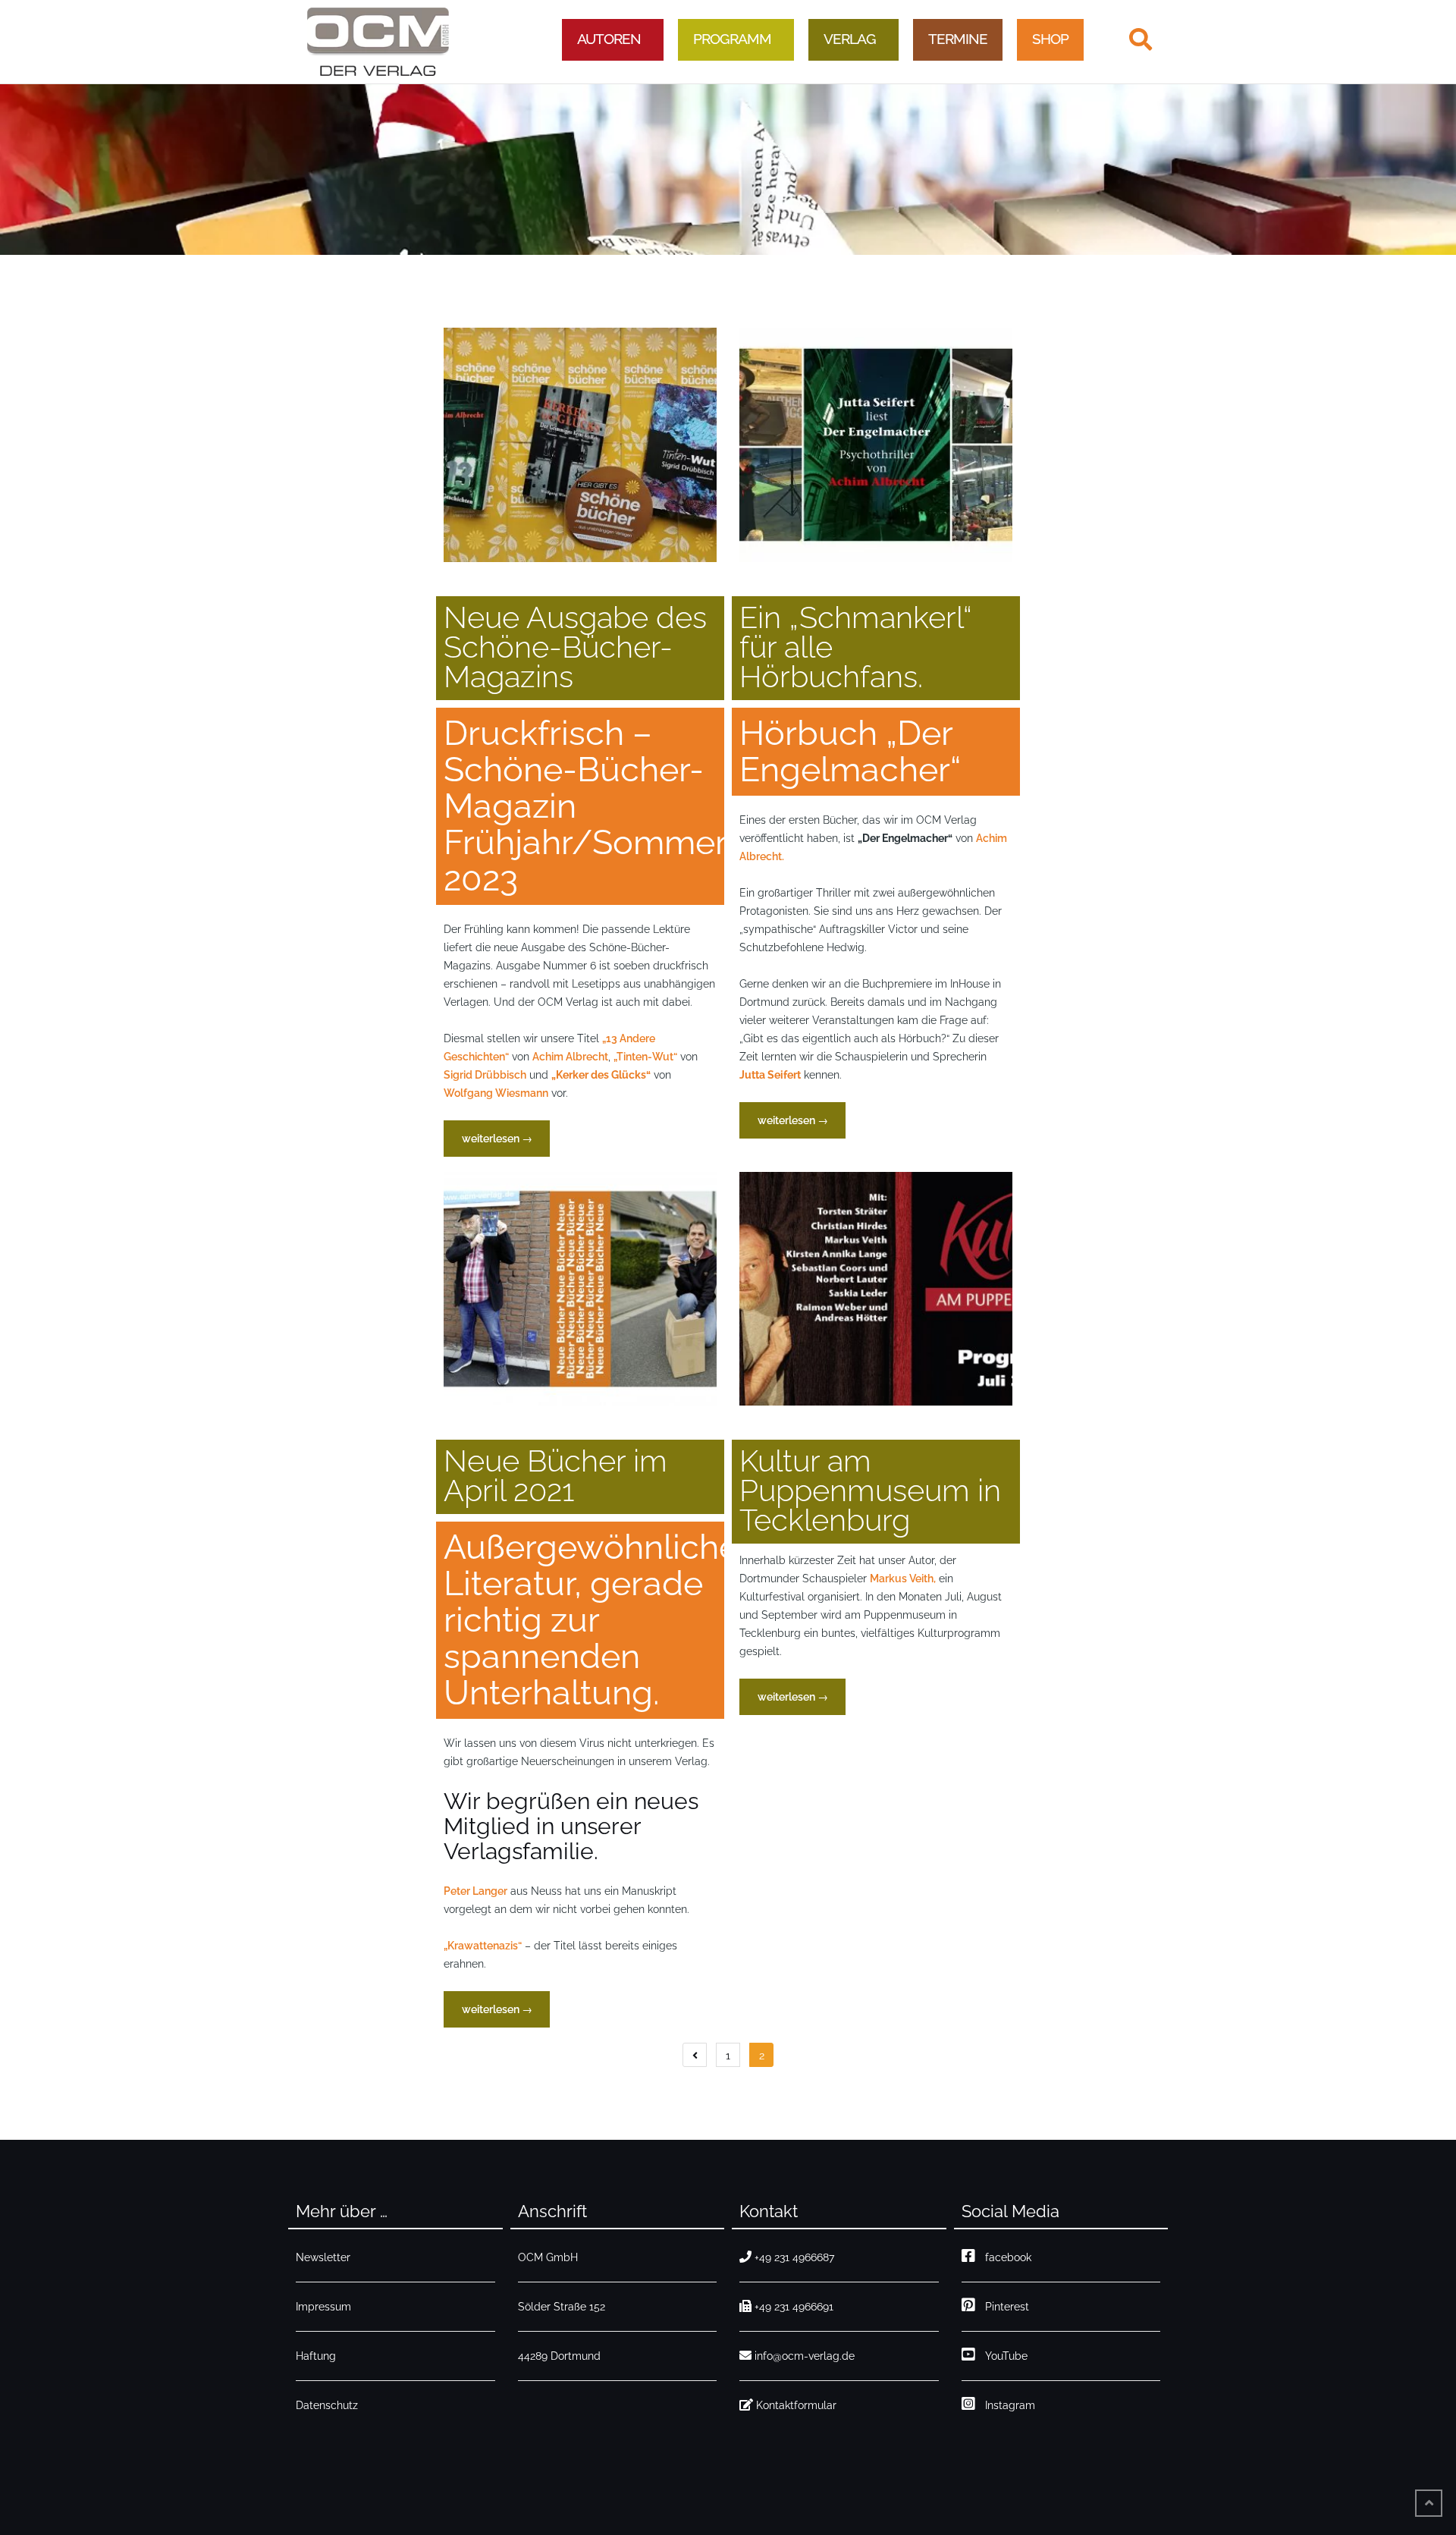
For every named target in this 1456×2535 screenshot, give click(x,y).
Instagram (1007, 2405)
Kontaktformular (796, 2405)
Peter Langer (475, 1891)
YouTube (1003, 2356)
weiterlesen (497, 1144)
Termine (958, 39)
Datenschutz (327, 2405)
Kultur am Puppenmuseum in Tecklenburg (870, 1490)
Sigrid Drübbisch (485, 1075)
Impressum (323, 2307)
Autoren (609, 39)
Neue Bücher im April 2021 (555, 1475)
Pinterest (1004, 2307)
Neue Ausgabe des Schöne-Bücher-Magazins (575, 647)
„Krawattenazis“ (483, 1946)
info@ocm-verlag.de (805, 2356)
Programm (732, 39)
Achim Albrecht (570, 1057)
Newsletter (323, 2257)
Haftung (316, 2356)
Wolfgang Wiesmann (496, 1093)
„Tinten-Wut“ (645, 1057)
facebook (1005, 2257)
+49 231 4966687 (794, 2257)
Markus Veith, (903, 1578)
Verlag (850, 39)
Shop (1050, 39)
